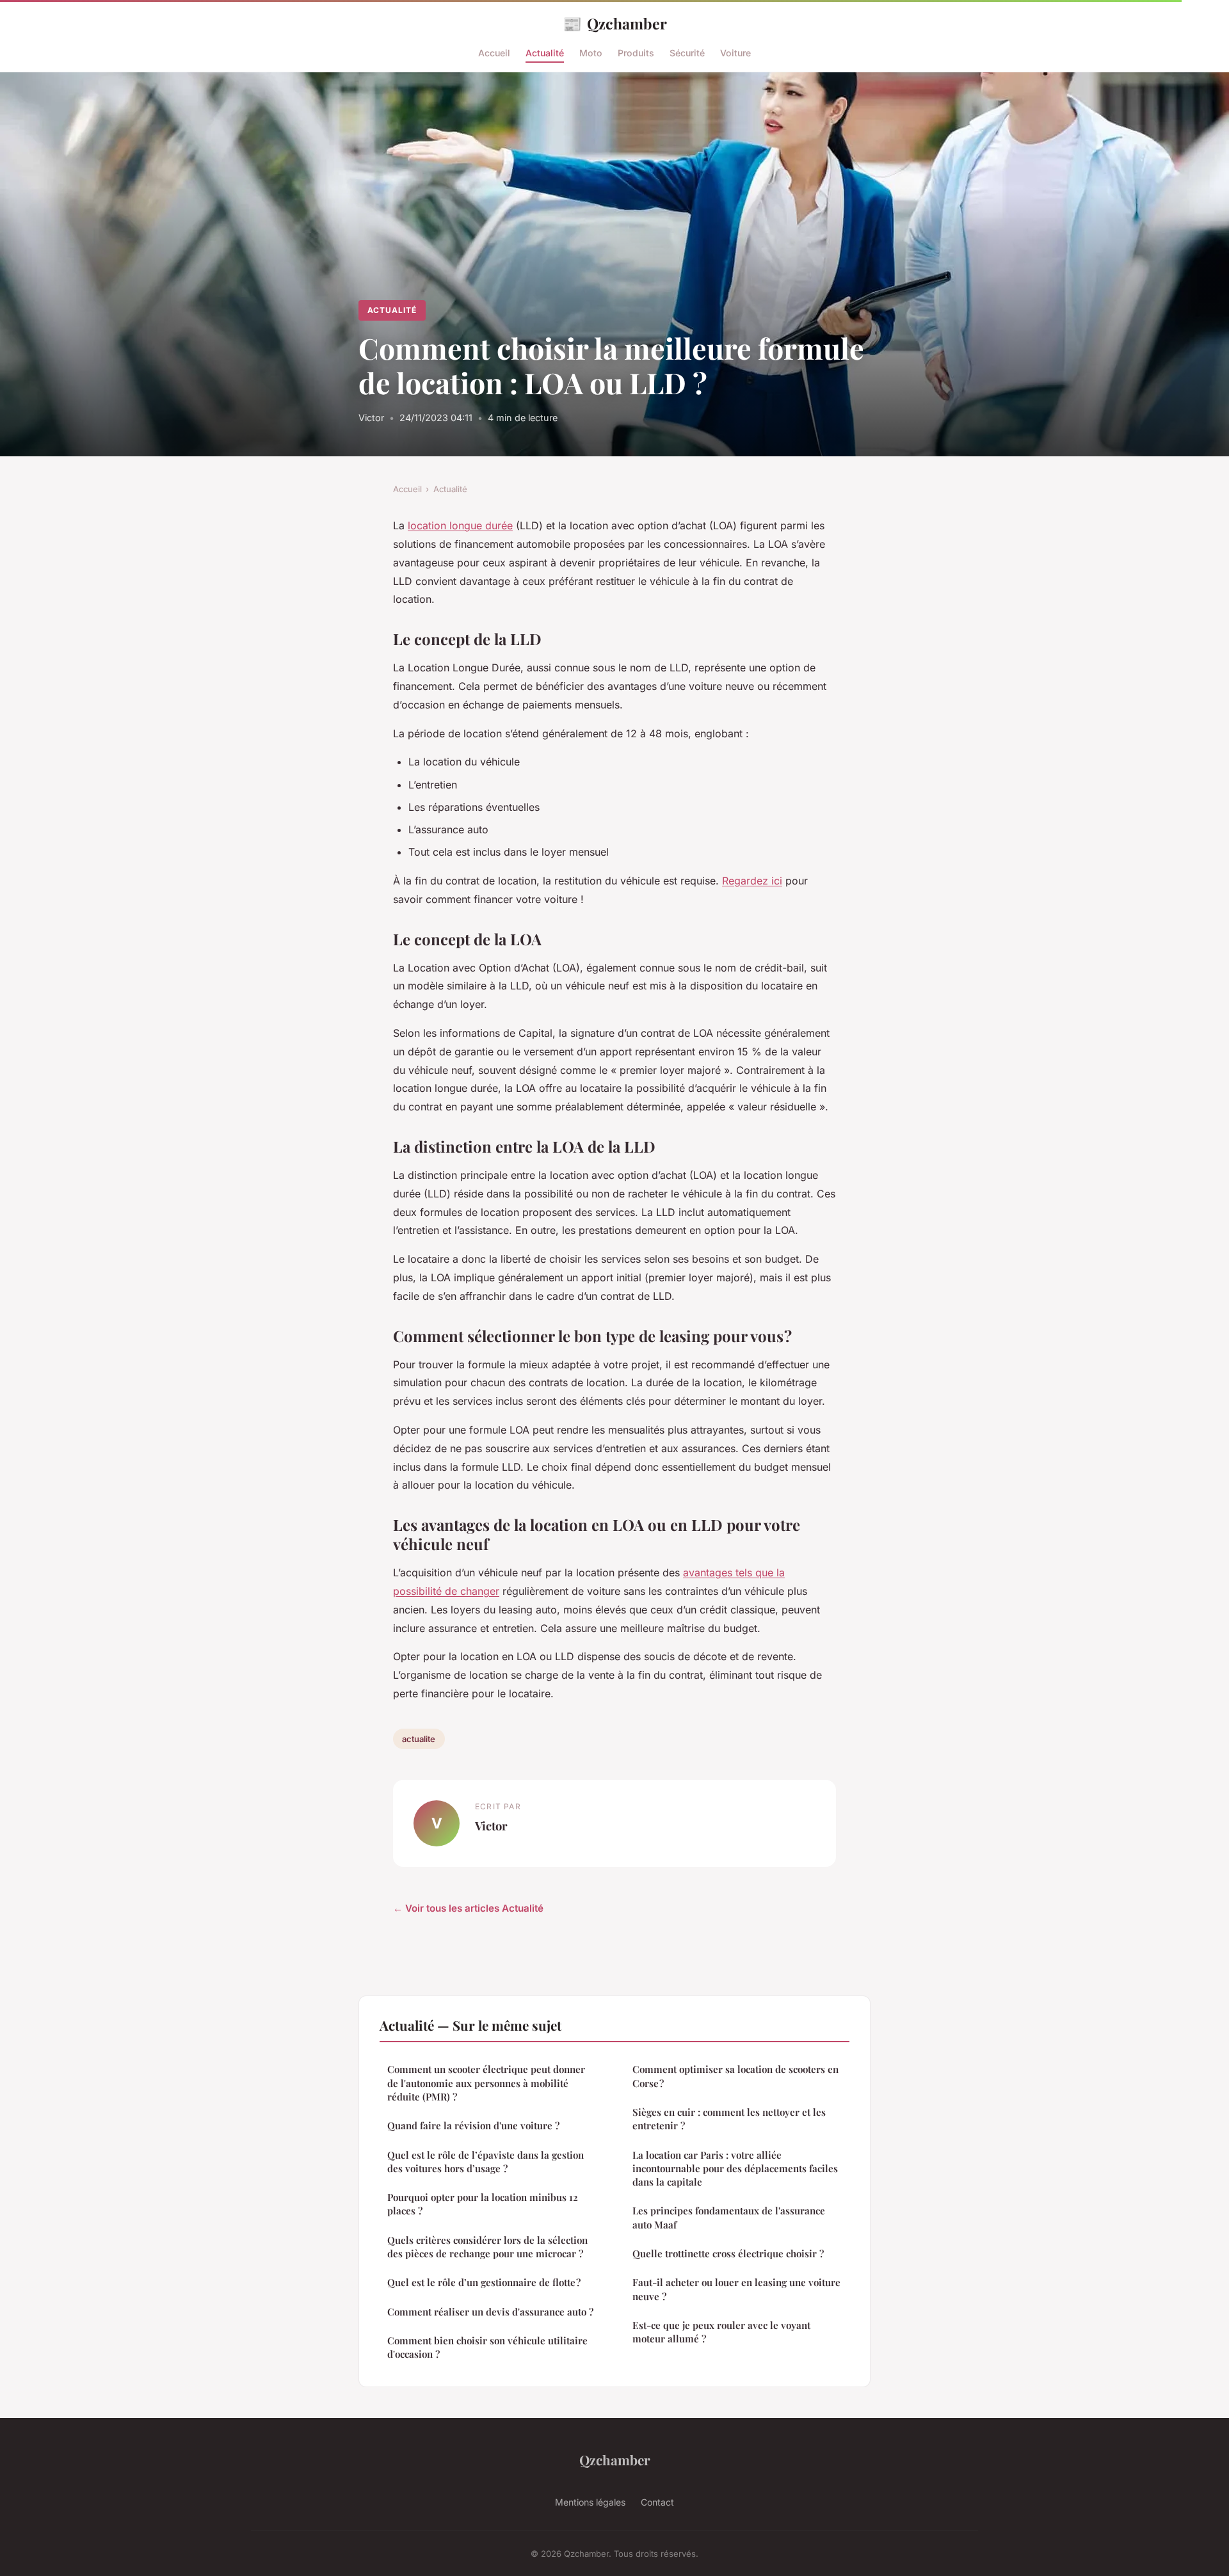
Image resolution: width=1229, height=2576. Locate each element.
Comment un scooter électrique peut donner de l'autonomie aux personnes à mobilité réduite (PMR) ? (486, 2083)
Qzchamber (615, 23)
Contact (657, 2502)
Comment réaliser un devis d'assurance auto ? (490, 2312)
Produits (636, 53)
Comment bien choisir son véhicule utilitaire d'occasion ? (487, 2347)
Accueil (494, 53)
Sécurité (687, 53)
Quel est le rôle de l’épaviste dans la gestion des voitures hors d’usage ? (486, 2162)
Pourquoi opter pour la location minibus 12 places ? (483, 2204)
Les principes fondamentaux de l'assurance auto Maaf (729, 2217)
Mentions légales (590, 2502)
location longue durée (460, 525)
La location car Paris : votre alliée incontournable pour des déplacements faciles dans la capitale (735, 2169)
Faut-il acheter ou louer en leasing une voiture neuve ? (736, 2289)
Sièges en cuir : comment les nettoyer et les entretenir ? (729, 2119)
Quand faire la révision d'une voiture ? (473, 2125)
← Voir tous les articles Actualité (468, 1908)
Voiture (735, 53)
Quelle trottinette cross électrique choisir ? (728, 2253)
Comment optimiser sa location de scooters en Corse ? (735, 2076)
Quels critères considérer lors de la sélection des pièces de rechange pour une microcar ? (487, 2247)
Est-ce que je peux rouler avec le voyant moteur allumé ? (721, 2332)
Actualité (545, 53)
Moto (591, 53)
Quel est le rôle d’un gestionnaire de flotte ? (484, 2282)
